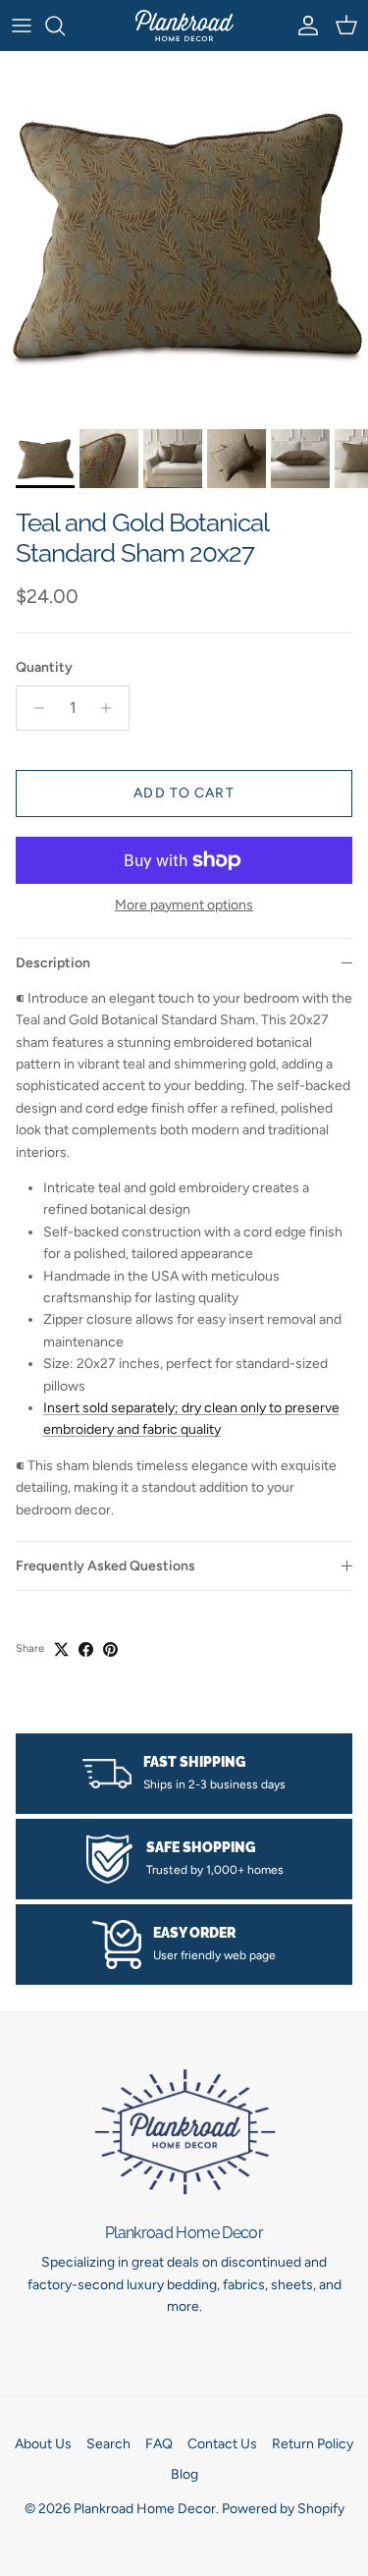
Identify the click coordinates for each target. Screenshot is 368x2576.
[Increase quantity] (111, 708)
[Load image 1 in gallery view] (184, 235)
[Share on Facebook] (86, 1649)
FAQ (159, 2444)
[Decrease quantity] (34, 708)
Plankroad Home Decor (145, 2509)
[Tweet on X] (61, 1649)
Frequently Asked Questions (105, 1566)
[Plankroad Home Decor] (184, 26)
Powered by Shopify (283, 2509)
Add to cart (184, 793)
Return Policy (313, 2444)
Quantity (44, 667)
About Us (43, 2444)
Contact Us (222, 2444)
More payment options (184, 905)
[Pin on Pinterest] (110, 1649)
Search (108, 2444)
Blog (184, 2474)
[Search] (65, 26)
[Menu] (22, 26)
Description (53, 963)
